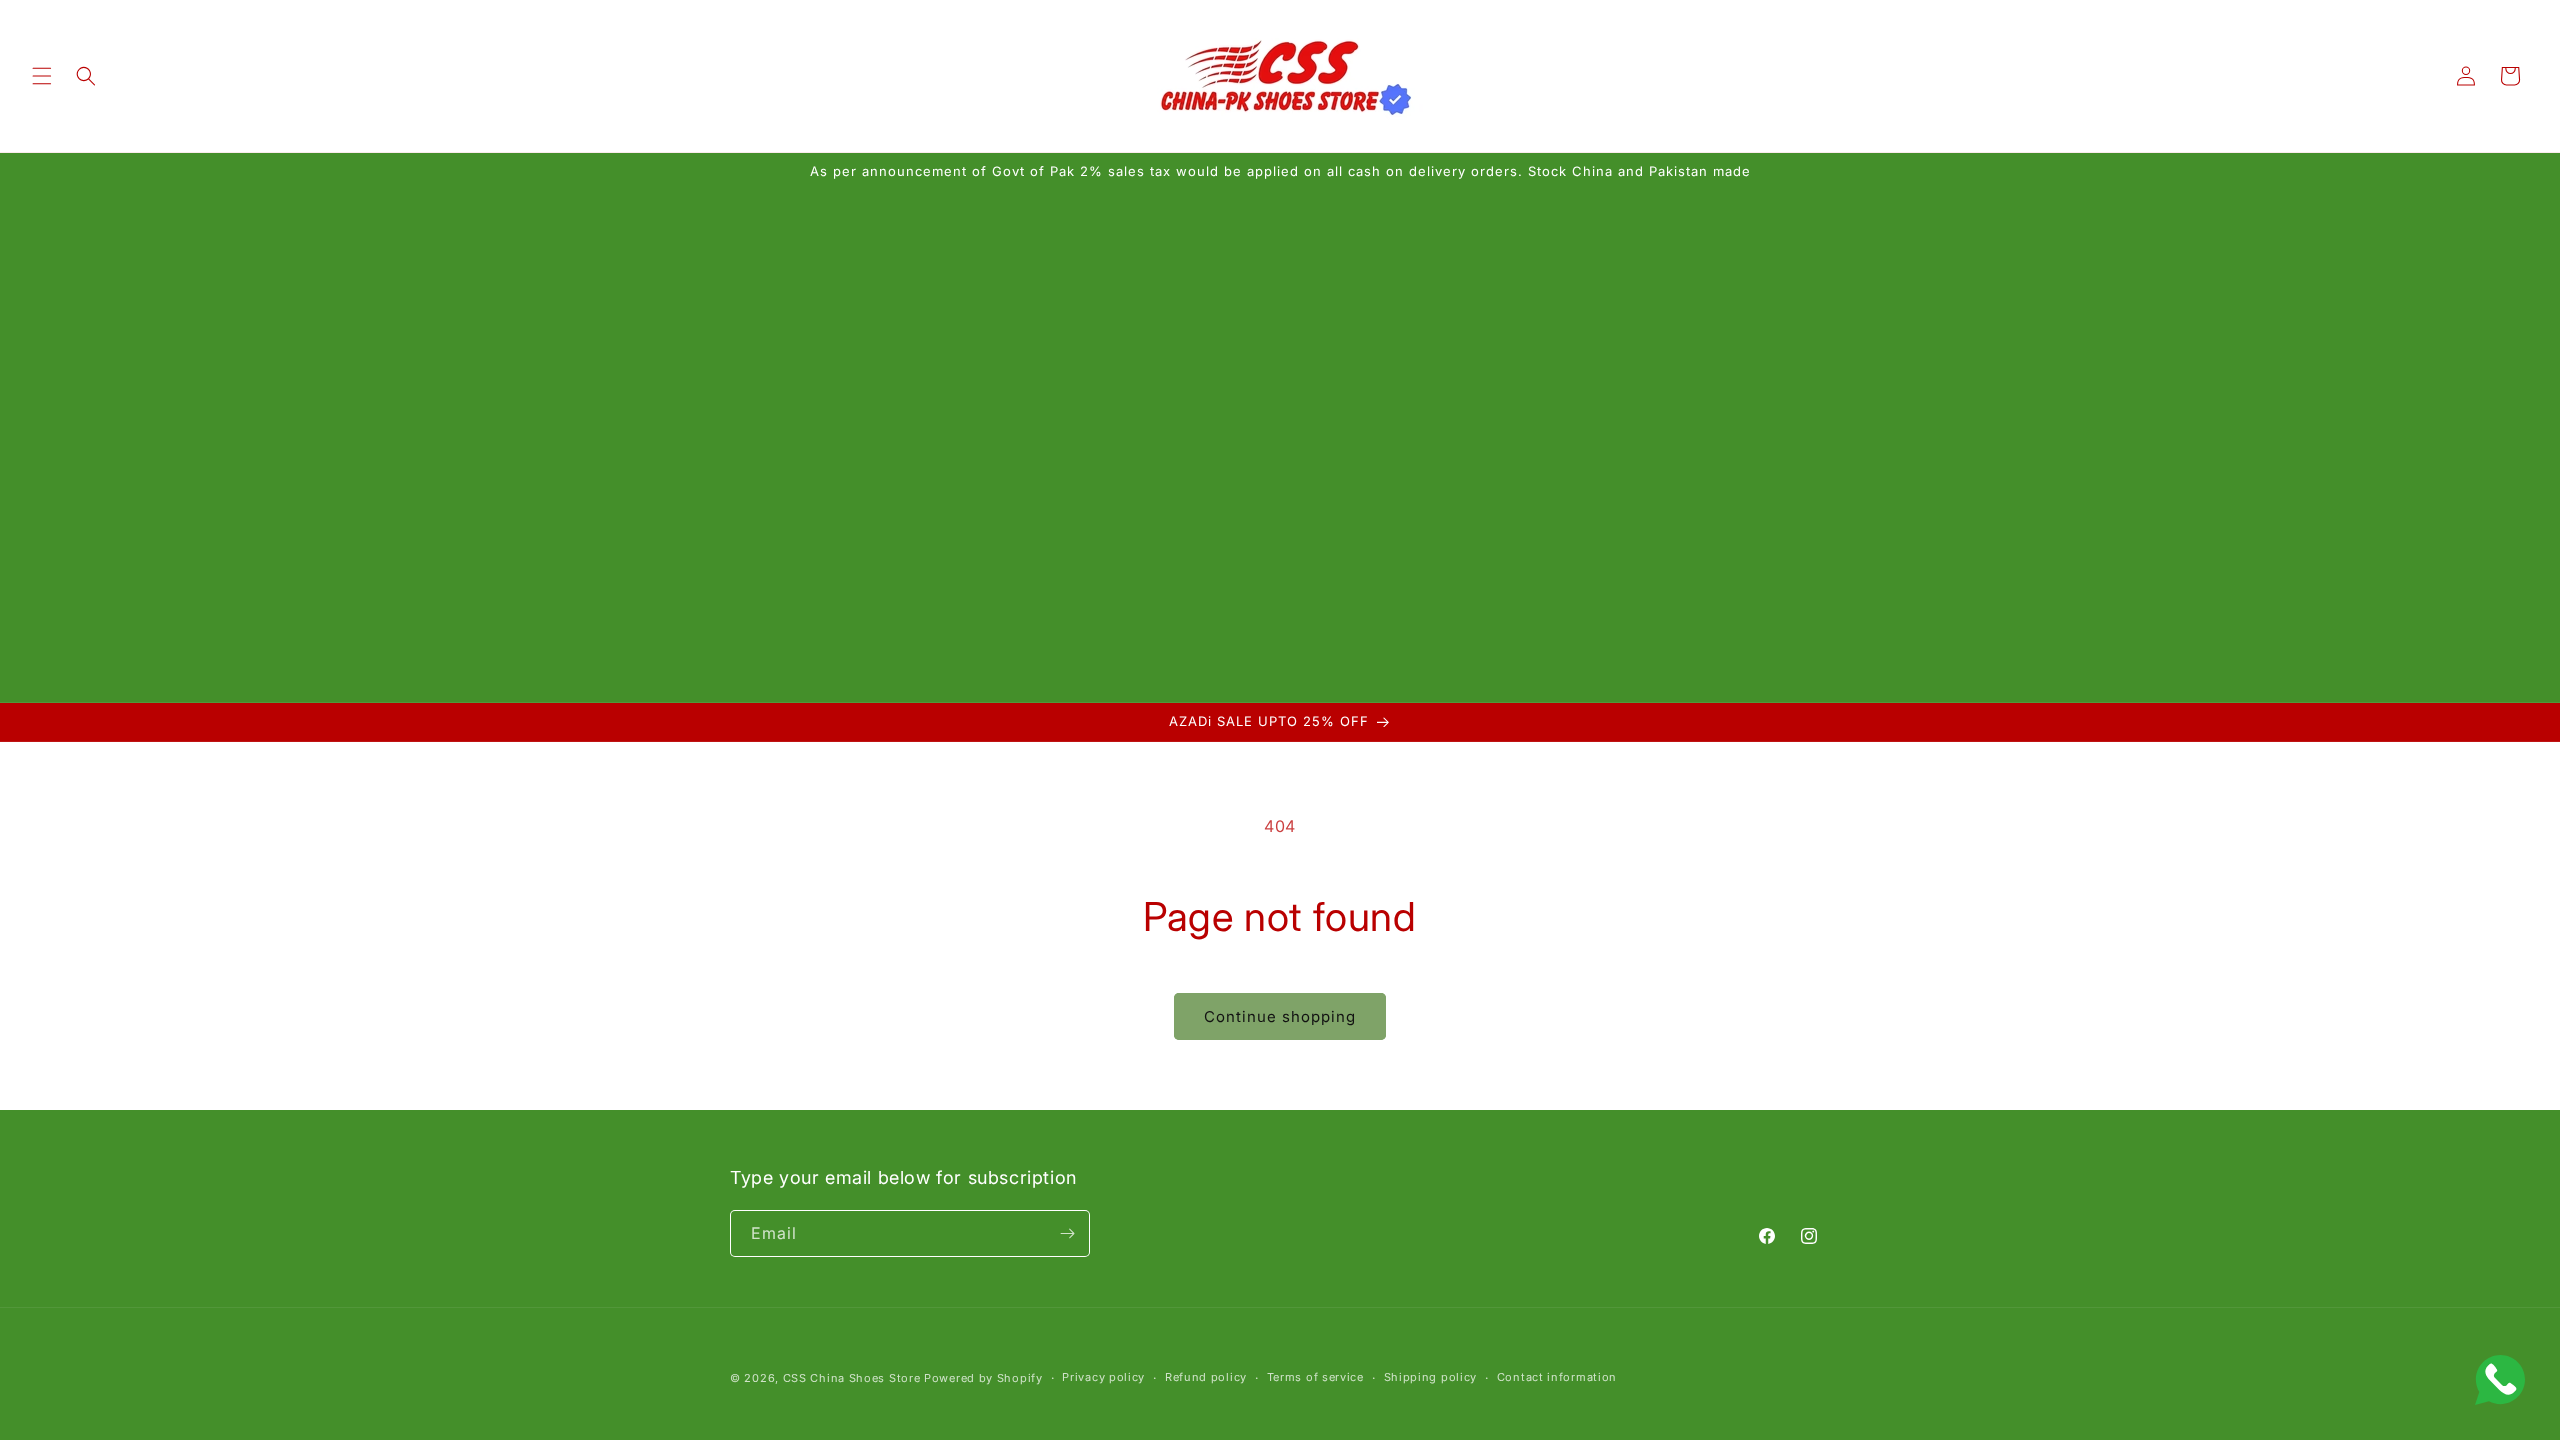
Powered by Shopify (983, 1378)
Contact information (1557, 1377)
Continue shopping (1280, 1016)
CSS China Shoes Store (852, 1378)
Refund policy (1206, 1377)
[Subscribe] (1067, 1233)
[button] (42, 76)
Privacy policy (1103, 1377)
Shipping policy (1431, 1377)
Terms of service (1315, 1377)
